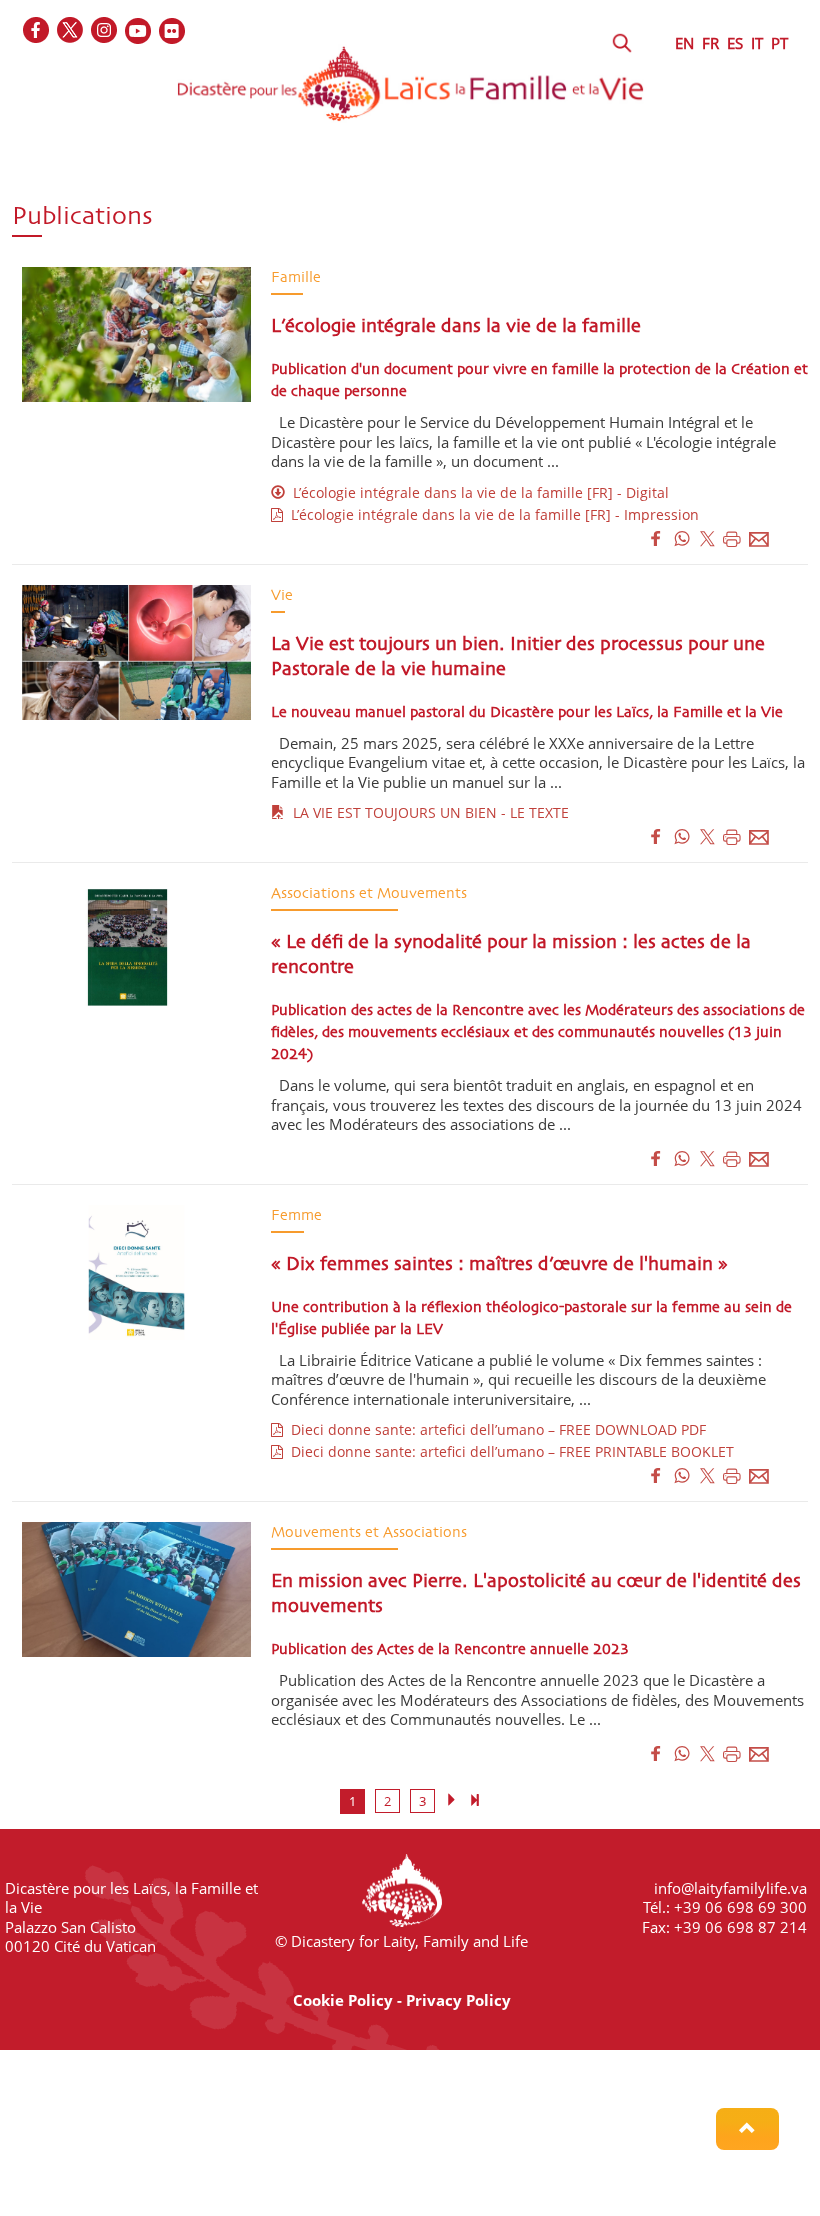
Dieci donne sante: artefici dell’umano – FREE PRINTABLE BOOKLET (508, 1451)
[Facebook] (37, 31)
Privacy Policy (458, 2000)
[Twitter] (71, 31)
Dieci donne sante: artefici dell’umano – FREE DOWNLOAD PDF (494, 1429)
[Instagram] (105, 31)
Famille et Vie (510, 193)
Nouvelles (219, 231)
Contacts (590, 231)
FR (710, 43)
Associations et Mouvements (316, 193)
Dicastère (53, 193)
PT (779, 43)
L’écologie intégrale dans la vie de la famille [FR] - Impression (491, 514)
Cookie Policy (343, 2000)
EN (684, 43)
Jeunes (627, 193)
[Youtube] (139, 31)
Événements (344, 231)
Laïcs (153, 193)
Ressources (473, 231)
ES (735, 43)
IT (757, 43)
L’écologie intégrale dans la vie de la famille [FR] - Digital (477, 492)
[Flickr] (173, 31)
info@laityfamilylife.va (730, 1888)
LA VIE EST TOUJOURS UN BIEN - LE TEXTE (427, 812)
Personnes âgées (78, 231)
